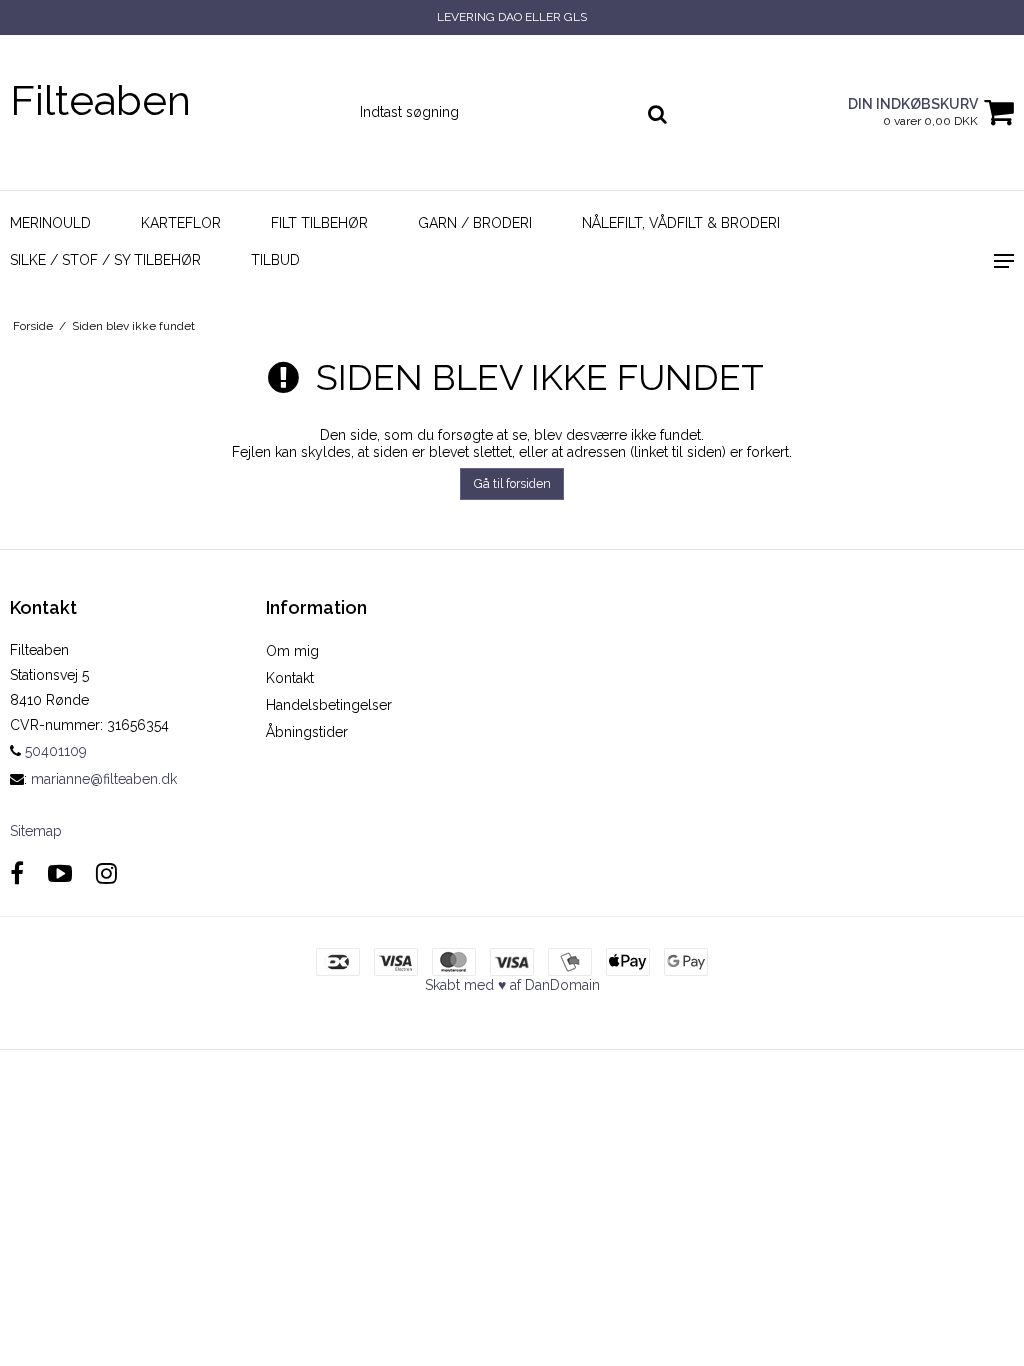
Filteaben (100, 100)
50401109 (54, 751)
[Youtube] (60, 873)
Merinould (50, 223)
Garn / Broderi (475, 223)
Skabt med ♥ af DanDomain (512, 985)
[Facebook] (17, 873)
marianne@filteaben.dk (104, 779)
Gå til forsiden (512, 483)
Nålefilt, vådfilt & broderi (681, 223)
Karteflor (181, 223)
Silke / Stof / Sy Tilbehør (105, 260)
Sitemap (36, 831)
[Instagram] (106, 873)
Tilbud (275, 260)
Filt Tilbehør (319, 223)
